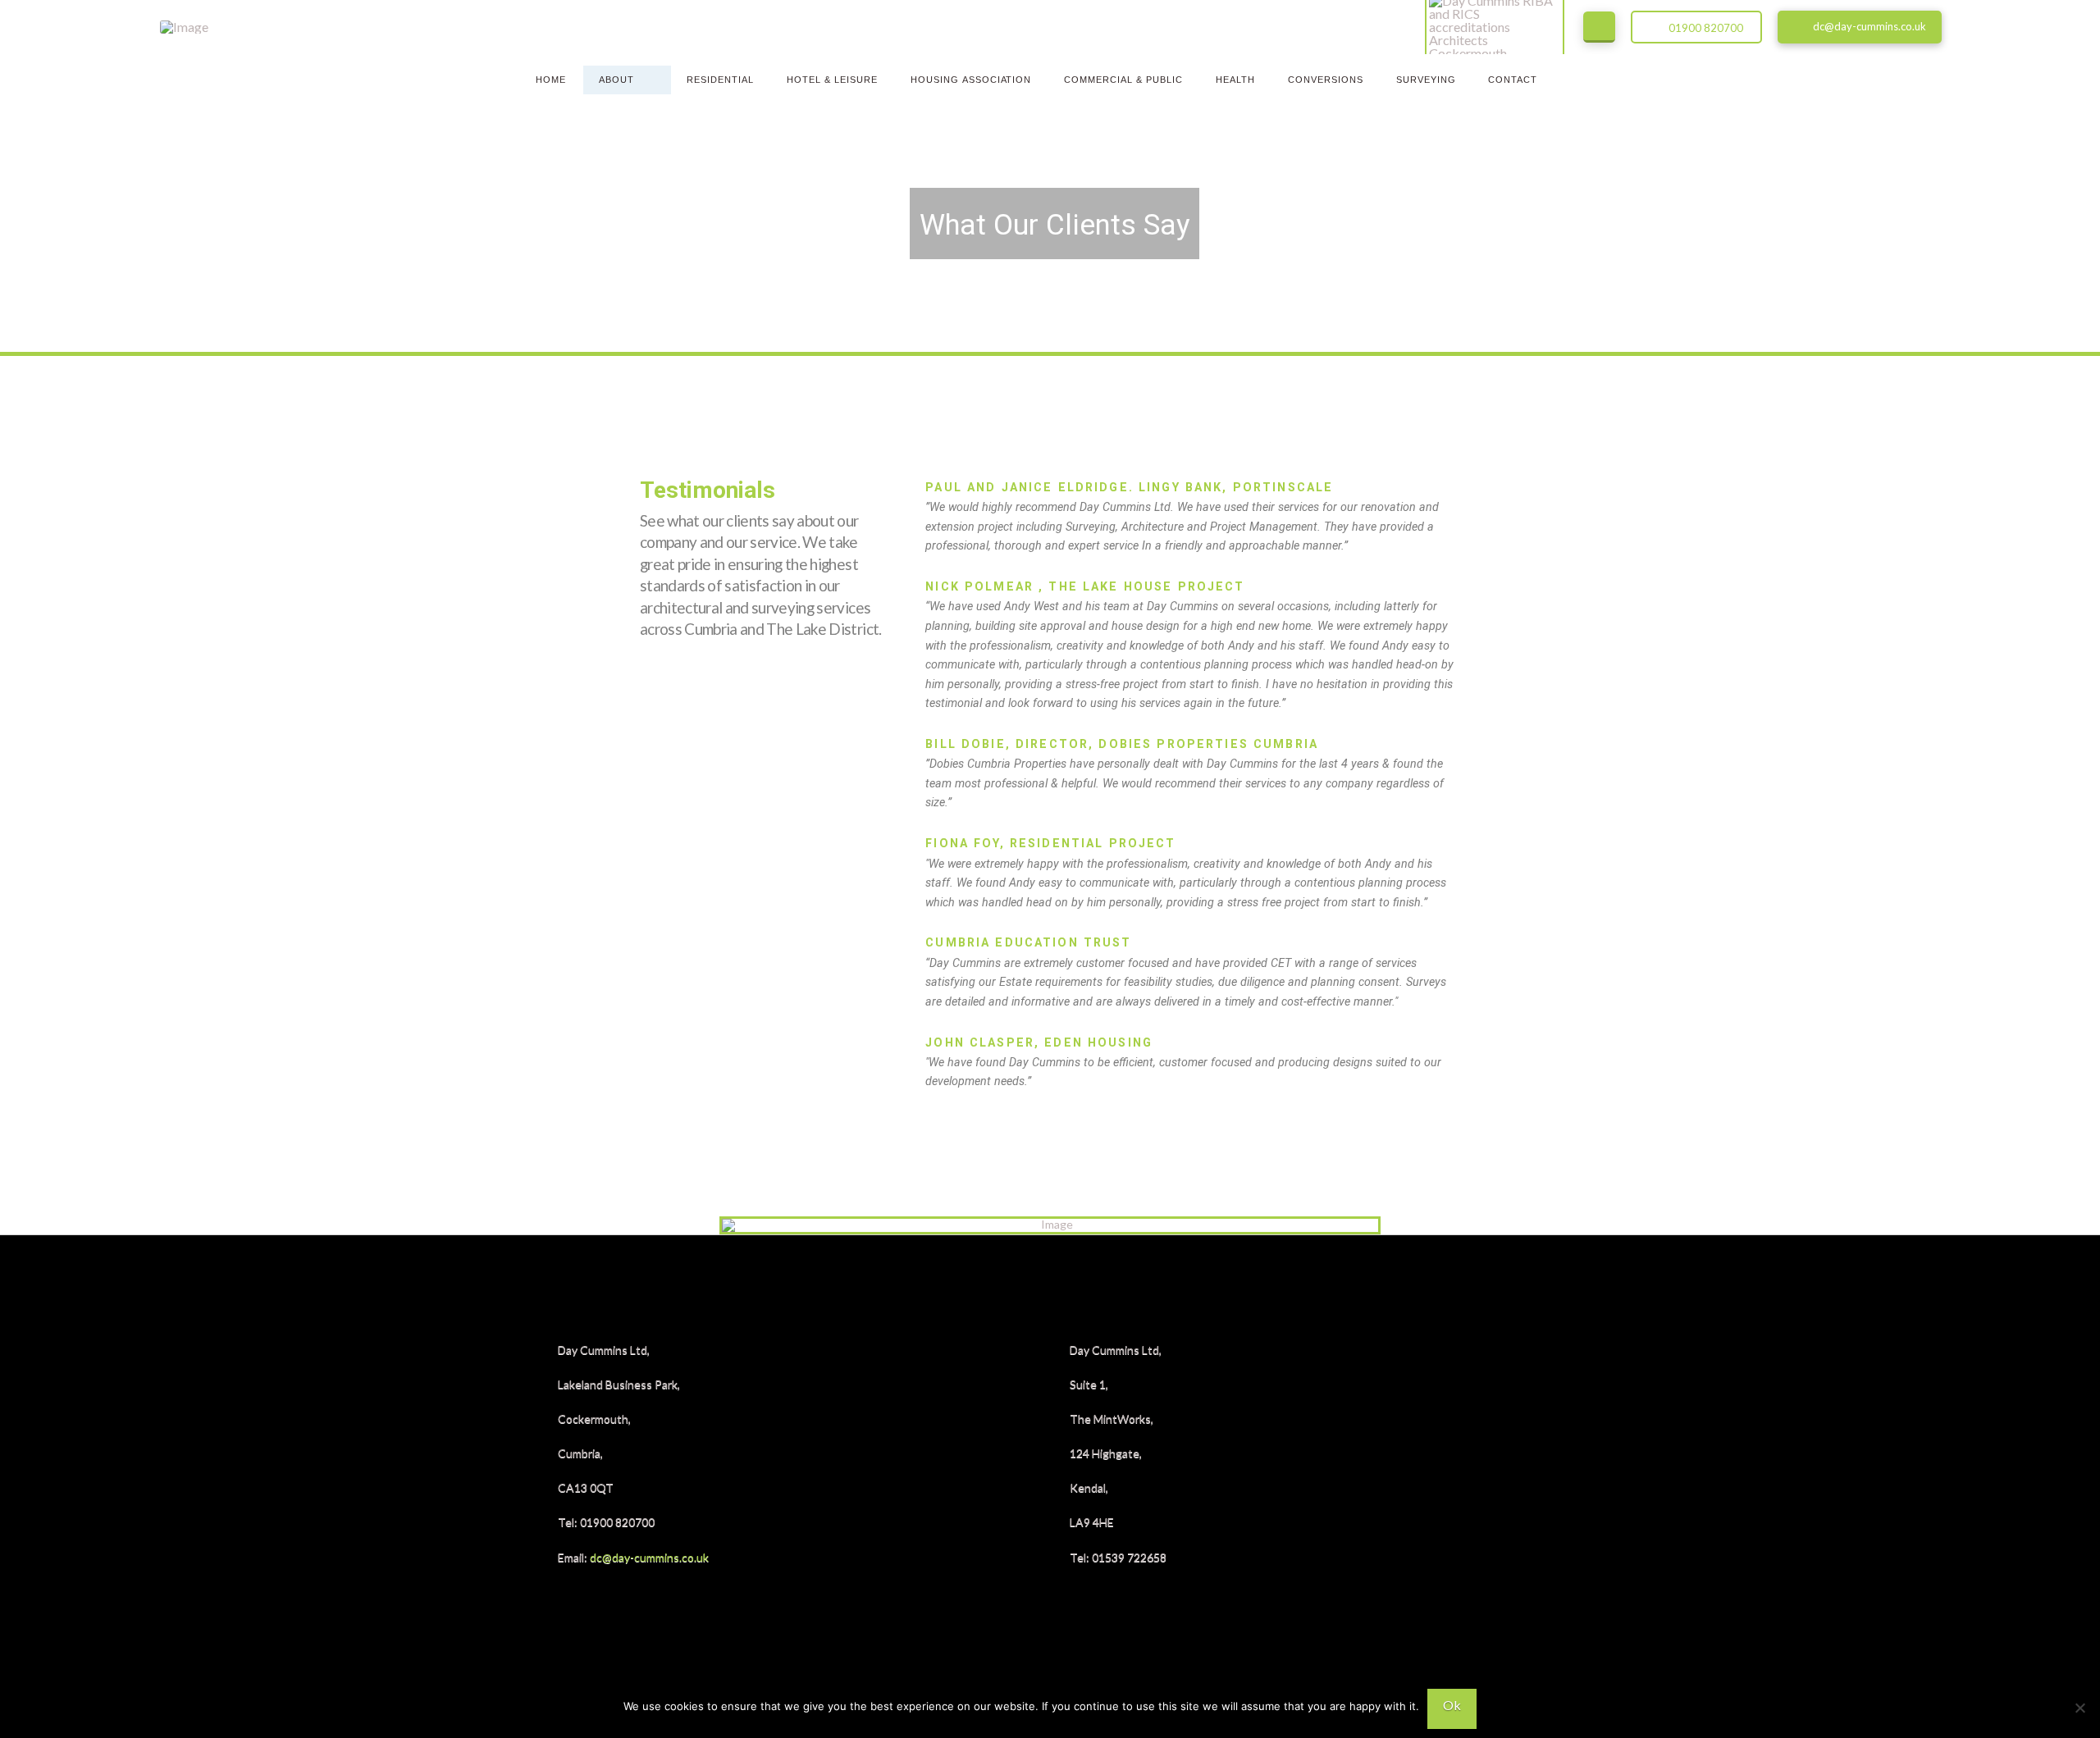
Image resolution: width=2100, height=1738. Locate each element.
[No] (2079, 1708)
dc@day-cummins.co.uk (649, 1557)
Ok (1452, 1705)
